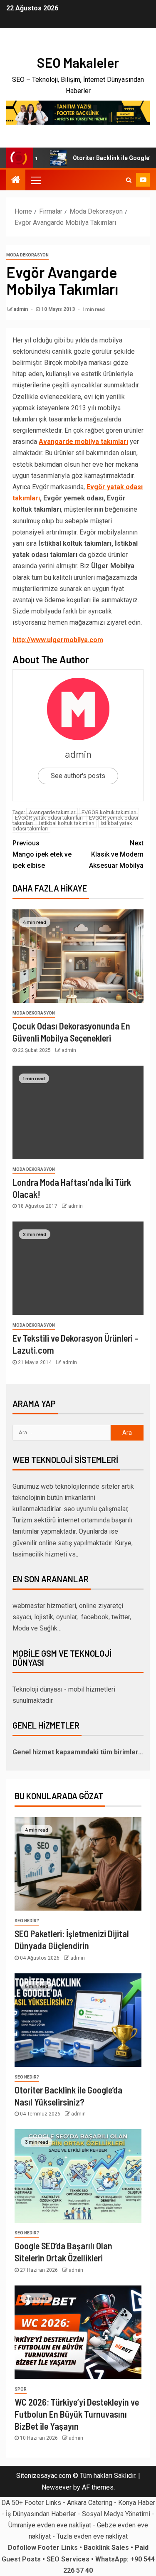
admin (21, 309)
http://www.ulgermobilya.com (58, 640)
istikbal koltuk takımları (67, 823)
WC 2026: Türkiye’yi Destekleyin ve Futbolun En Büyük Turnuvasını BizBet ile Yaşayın (77, 2414)
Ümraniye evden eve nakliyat (50, 2525)
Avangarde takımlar (52, 812)
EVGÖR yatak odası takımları (49, 818)
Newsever (57, 2487)
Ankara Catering (90, 2503)
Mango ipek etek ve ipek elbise (42, 854)
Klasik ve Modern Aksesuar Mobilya (116, 854)
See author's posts (78, 776)
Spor (21, 2389)
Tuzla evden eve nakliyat (92, 2536)
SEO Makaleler (78, 62)
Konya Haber (137, 2503)
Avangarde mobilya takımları (83, 442)
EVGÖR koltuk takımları (109, 812)
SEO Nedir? (27, 1921)
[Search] (129, 180)
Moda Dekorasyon (27, 255)
